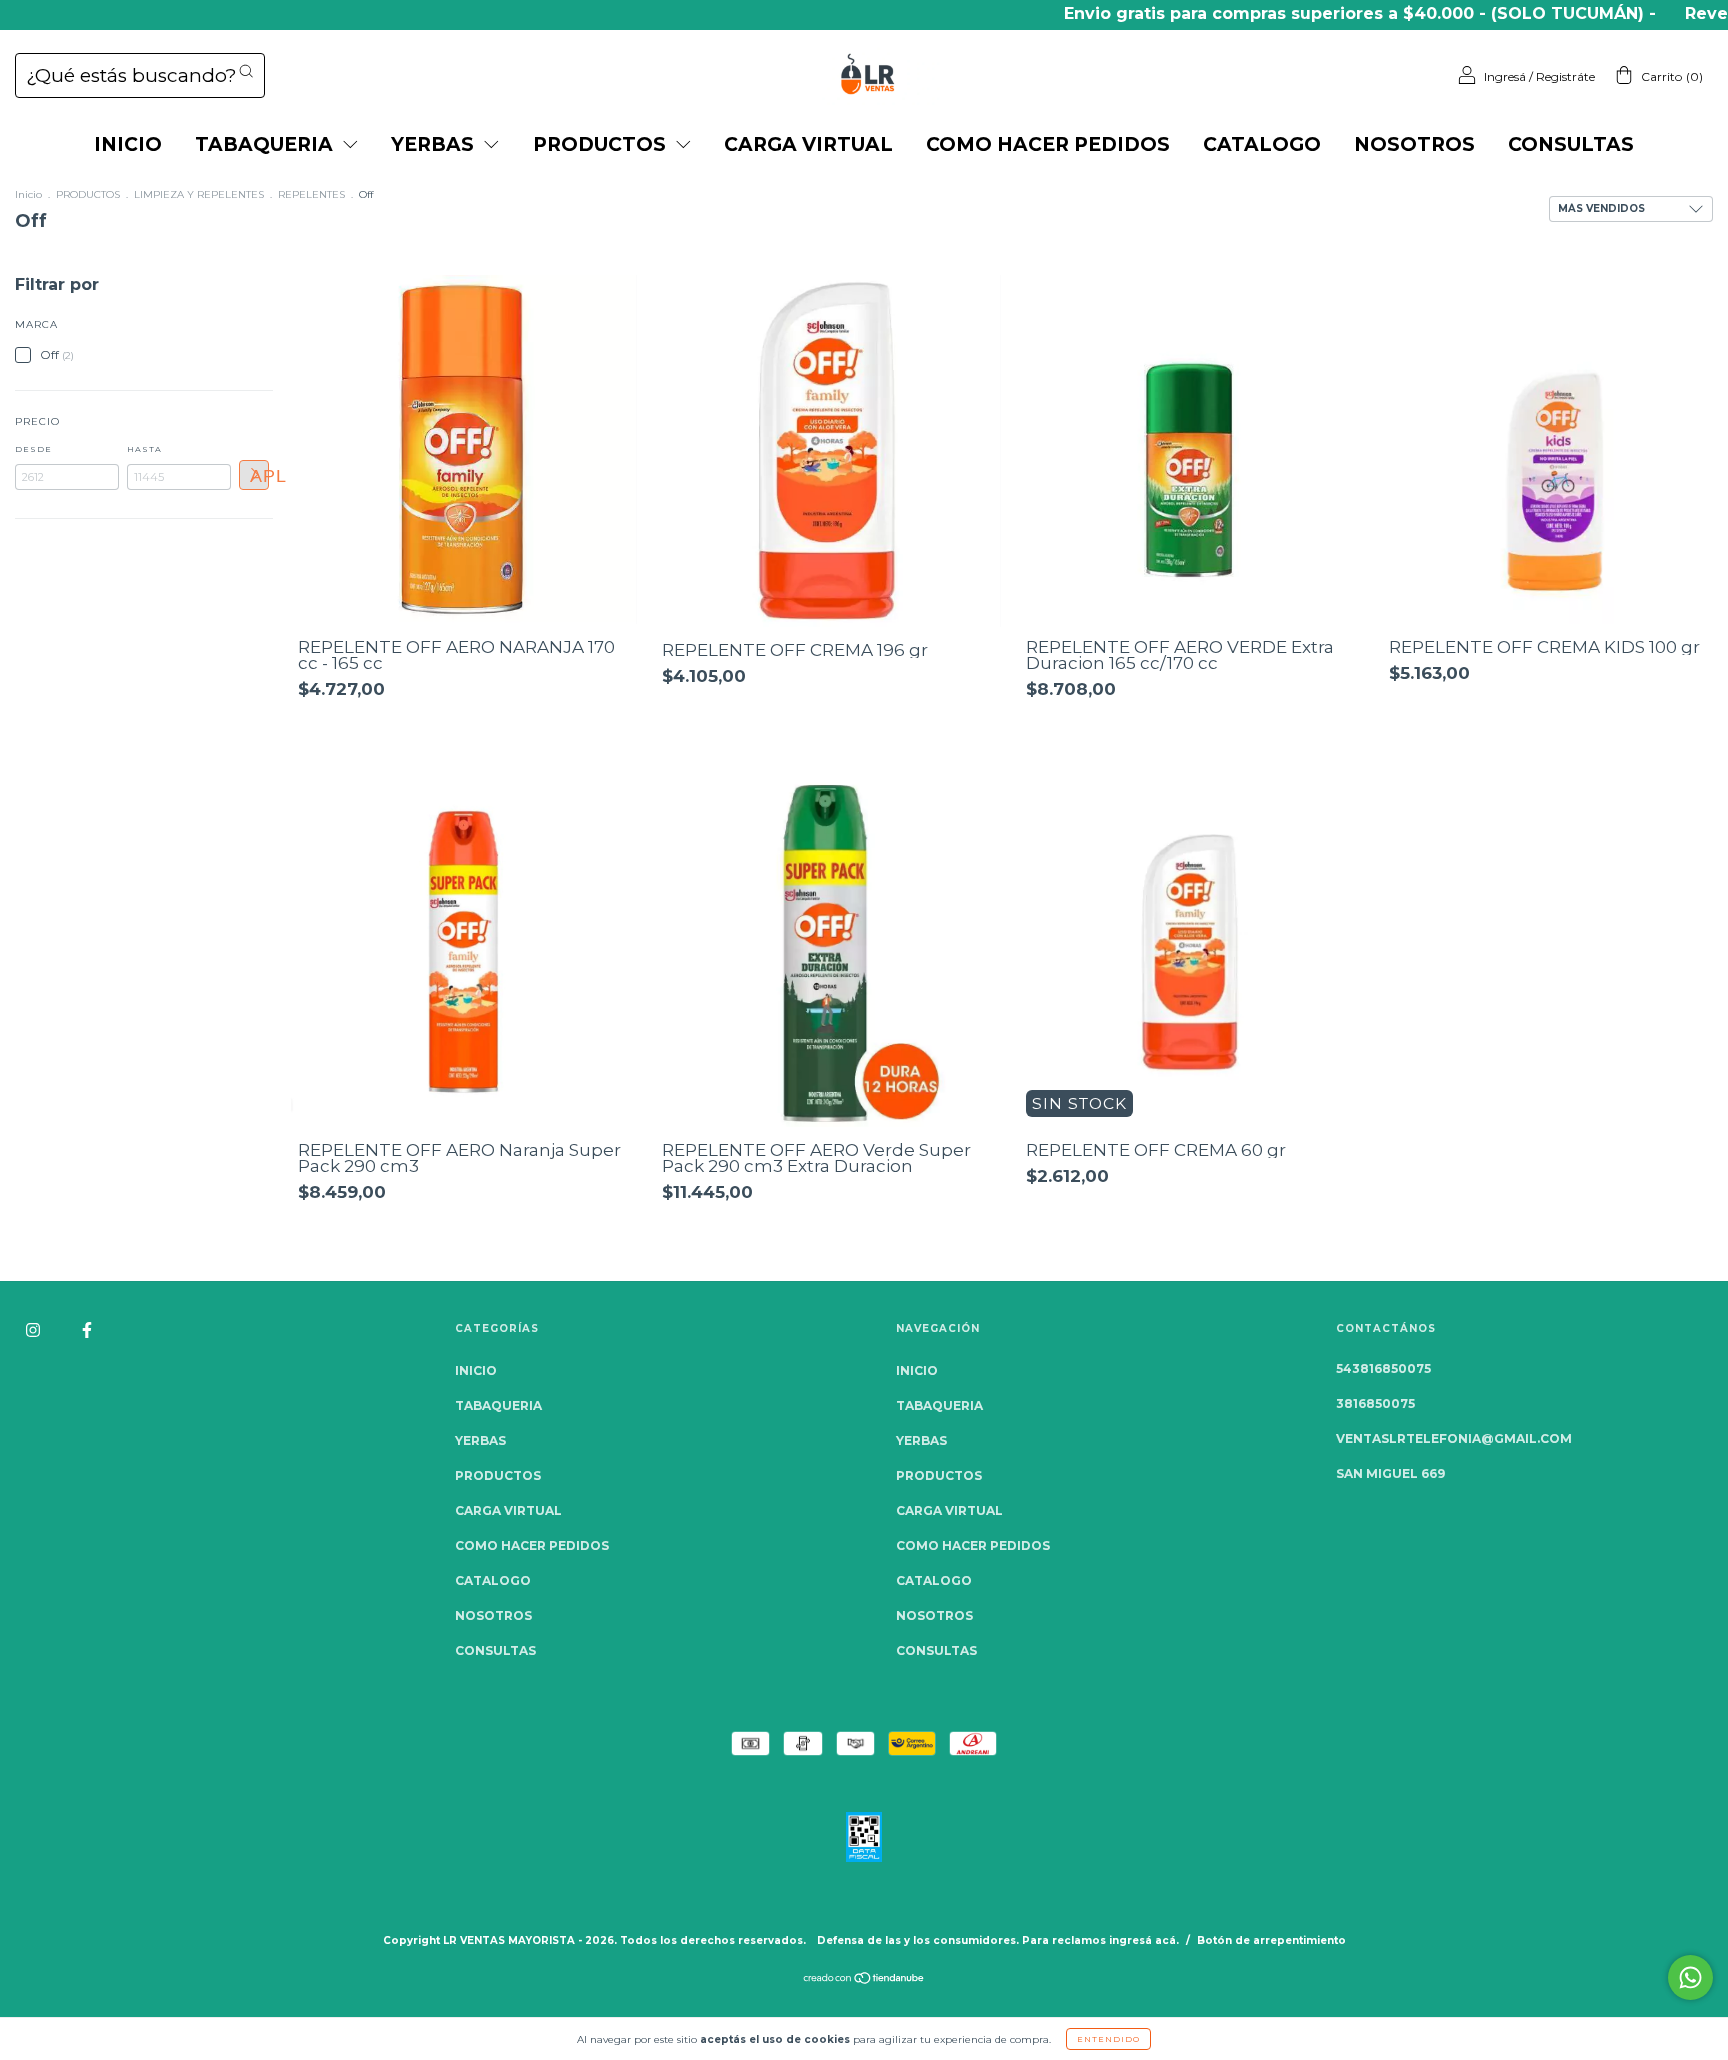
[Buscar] (246, 71)
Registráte (1565, 76)
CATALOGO (1262, 144)
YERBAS (435, 144)
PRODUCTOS (602, 144)
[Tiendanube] (864, 1979)
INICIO (128, 144)
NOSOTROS (1414, 144)
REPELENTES (311, 194)
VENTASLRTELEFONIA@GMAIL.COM (1454, 1438)
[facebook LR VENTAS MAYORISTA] (87, 1329)
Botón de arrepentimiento (1271, 1940)
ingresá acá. (1144, 1940)
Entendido (1108, 2039)
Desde (33, 449)
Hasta (144, 449)
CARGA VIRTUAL (808, 144)
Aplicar (259, 476)
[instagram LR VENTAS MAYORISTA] (34, 1329)
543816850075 (1383, 1368)
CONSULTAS (1571, 144)
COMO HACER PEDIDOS (1048, 144)
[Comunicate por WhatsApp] (1690, 1977)
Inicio (28, 194)
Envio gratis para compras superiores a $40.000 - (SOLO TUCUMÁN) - (1300, 13)
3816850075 (1375, 1403)
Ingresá (1505, 76)
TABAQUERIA (266, 144)
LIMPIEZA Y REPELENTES (199, 194)
